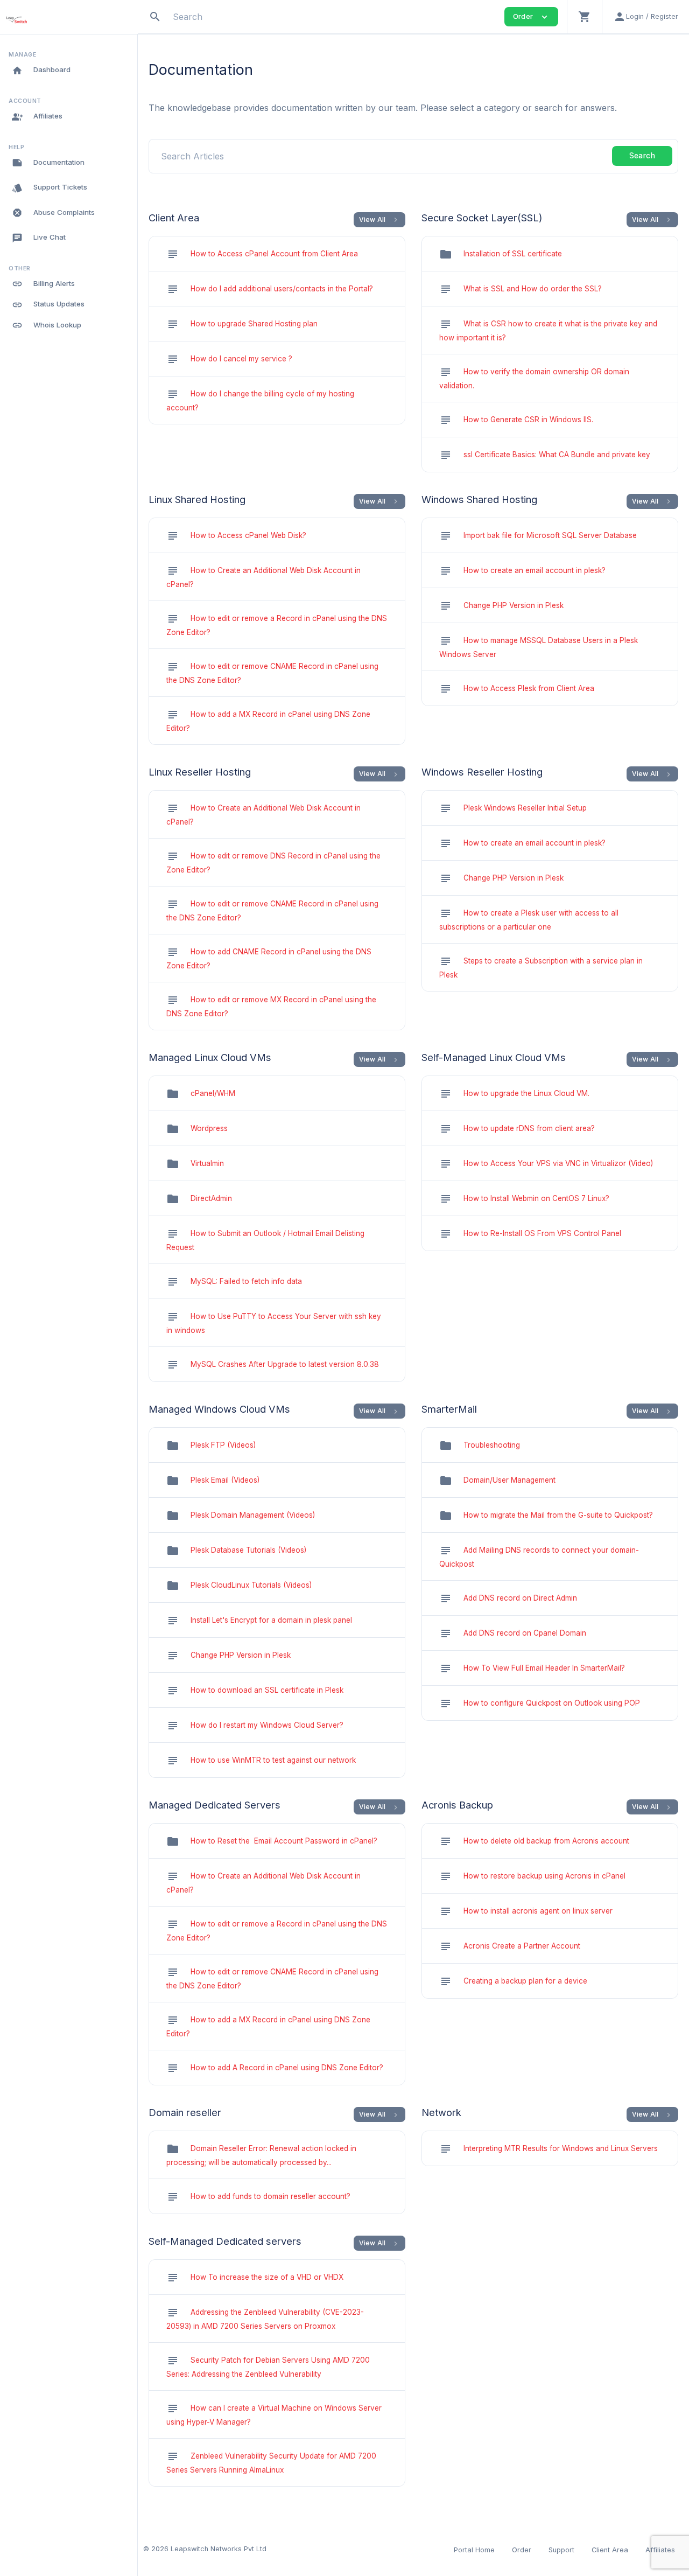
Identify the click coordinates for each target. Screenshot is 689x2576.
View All (380, 220)
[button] (584, 17)
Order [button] (531, 17)
